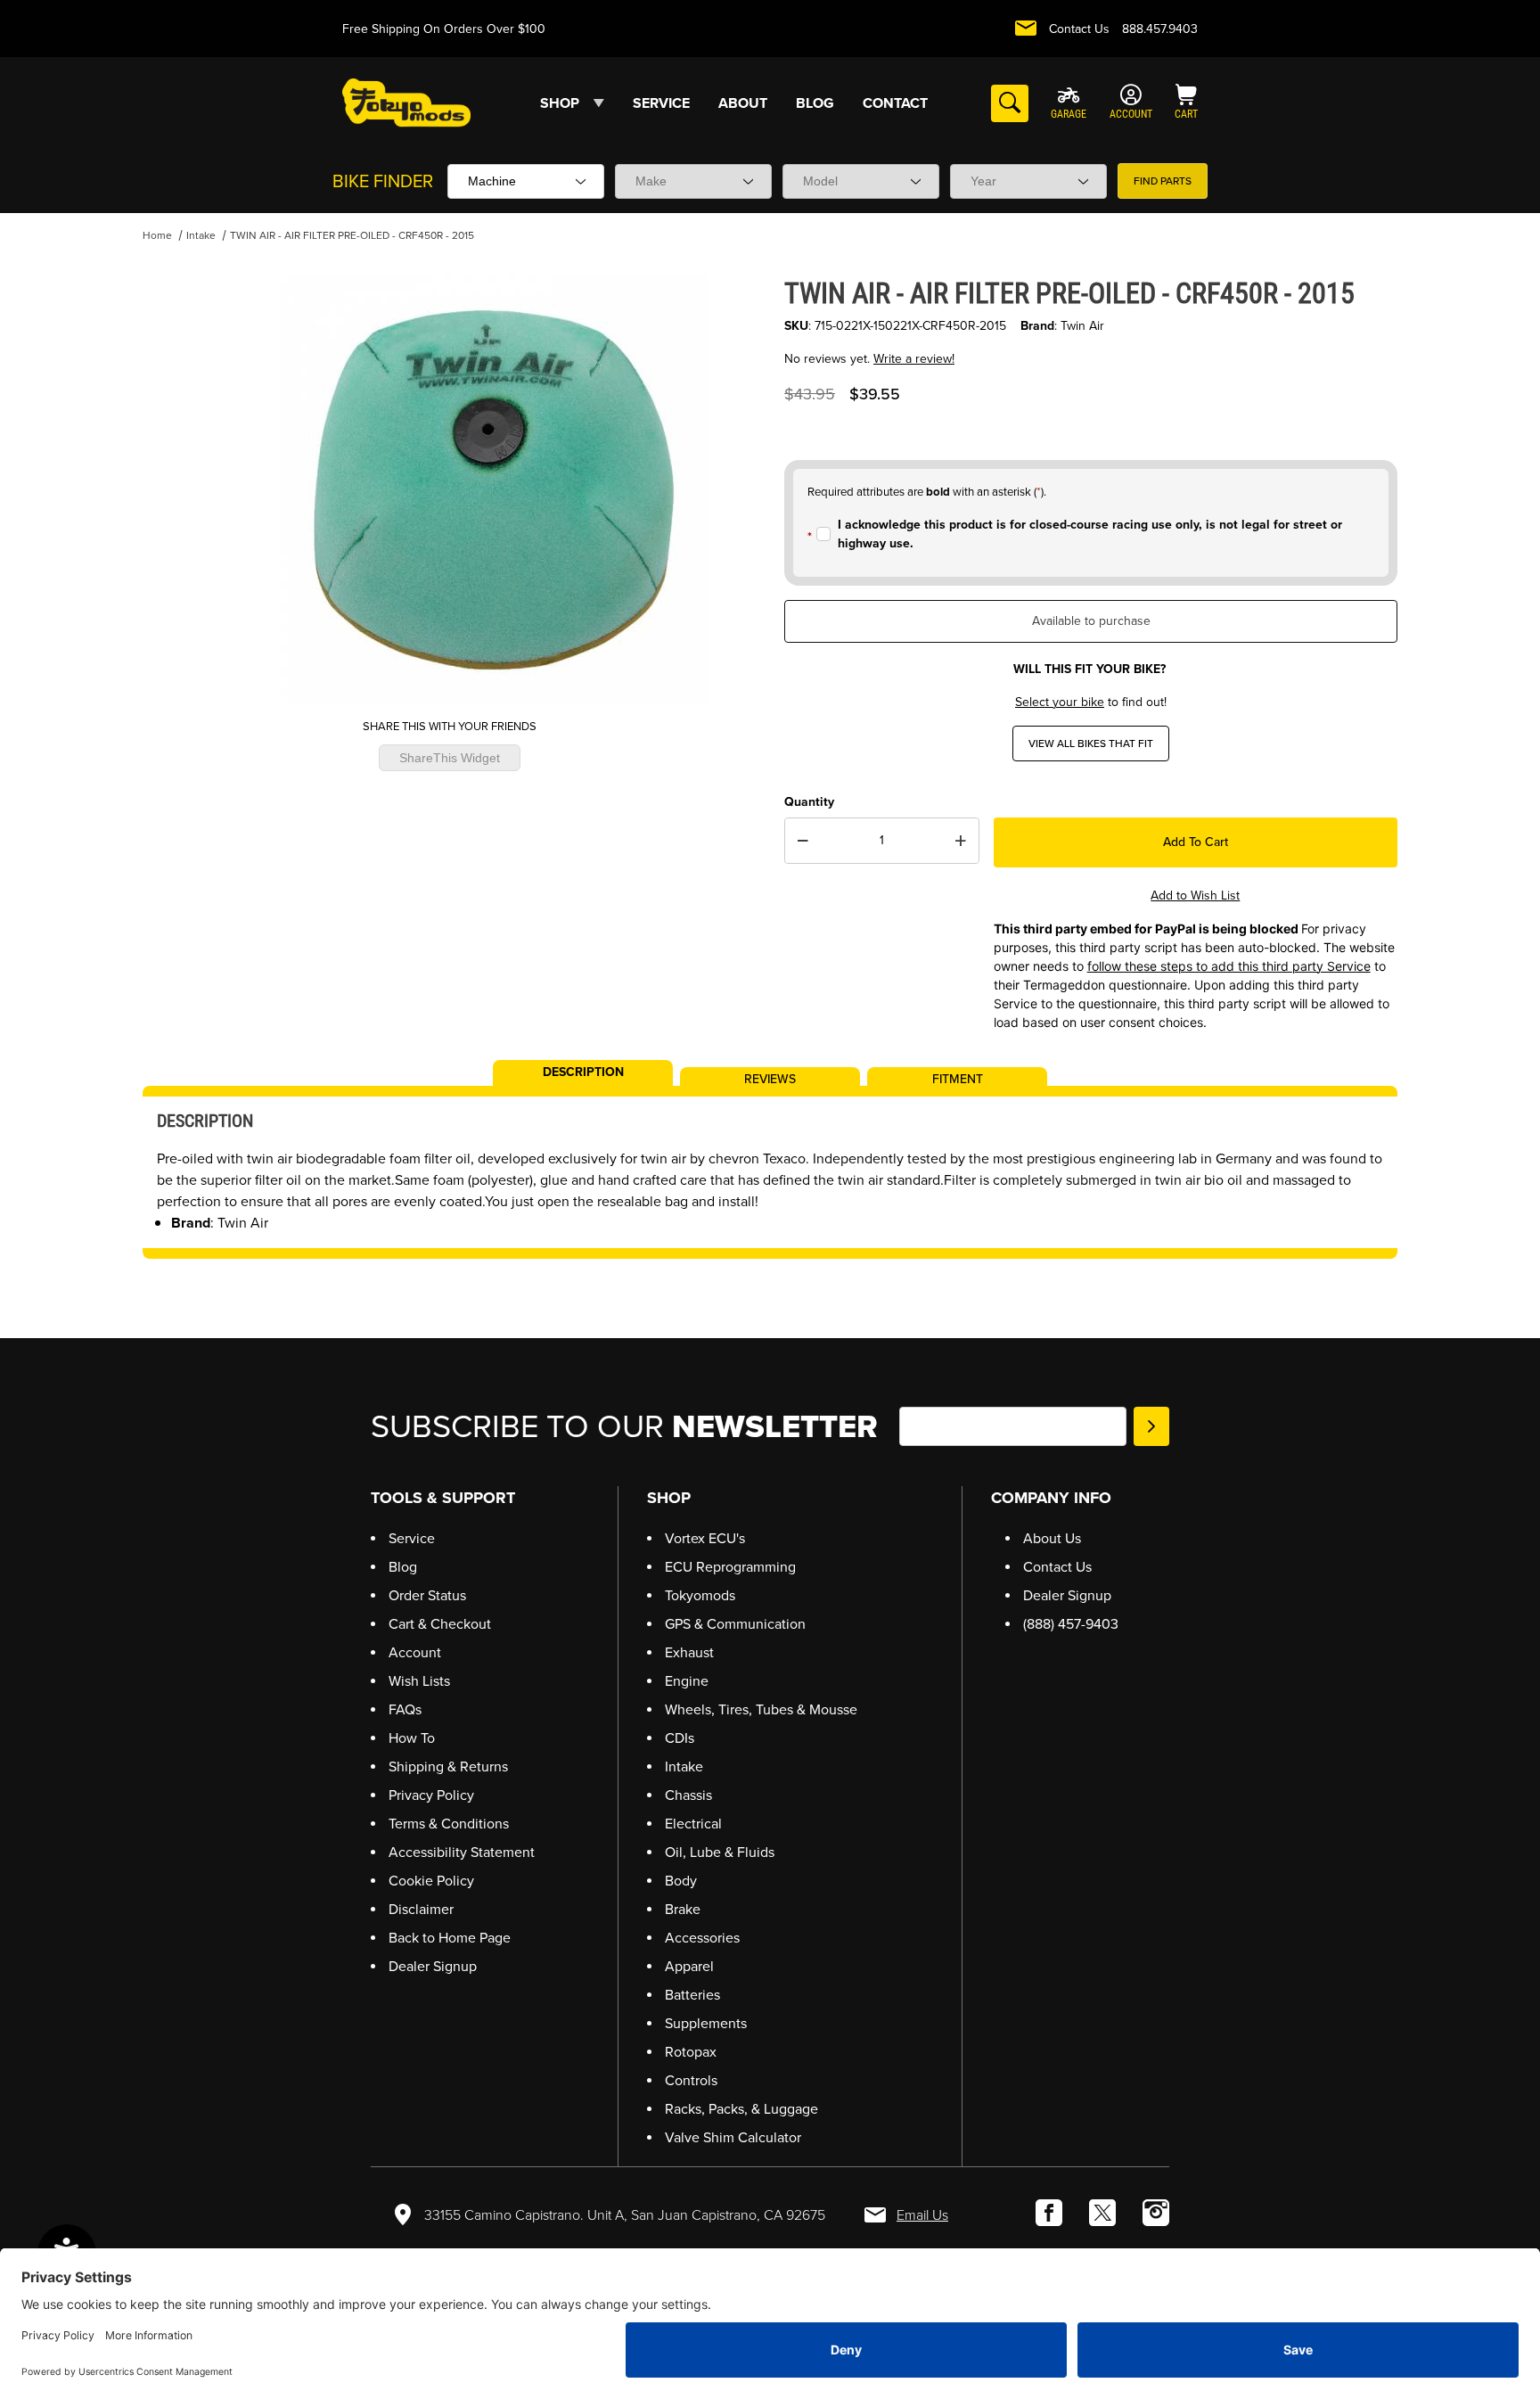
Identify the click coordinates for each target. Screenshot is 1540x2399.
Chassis (688, 1795)
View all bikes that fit (1091, 744)
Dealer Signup (433, 1966)
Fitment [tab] (958, 1078)
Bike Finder (383, 181)
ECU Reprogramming (730, 1567)
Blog (403, 1567)
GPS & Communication (735, 1624)
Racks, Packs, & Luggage (741, 2109)
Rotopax (691, 2052)
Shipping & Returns (448, 1766)
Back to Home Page (450, 1938)
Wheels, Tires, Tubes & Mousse (761, 1709)
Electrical (693, 1824)
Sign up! (1151, 1426)
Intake (201, 235)
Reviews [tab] (770, 1078)
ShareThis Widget (450, 758)
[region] (178, 482)
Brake (683, 1909)
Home (157, 235)
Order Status (427, 1595)
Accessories (702, 1938)
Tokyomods (700, 1595)
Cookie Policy (431, 1881)
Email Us (922, 2215)
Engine (687, 1681)
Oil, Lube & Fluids (720, 1852)
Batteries (692, 1995)
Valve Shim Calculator (733, 2137)
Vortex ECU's (705, 1538)
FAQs (405, 1709)
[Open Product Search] (1010, 103)
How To (412, 1738)
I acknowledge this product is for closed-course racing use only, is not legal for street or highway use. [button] (1090, 534)
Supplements (706, 2023)
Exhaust (689, 1652)
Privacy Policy (431, 1795)
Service (412, 1538)
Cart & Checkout (440, 1624)
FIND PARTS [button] (1163, 181)
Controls (691, 2080)
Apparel (689, 1966)
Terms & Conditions (449, 1824)
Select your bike (1060, 702)
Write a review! (914, 359)
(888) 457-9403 (1071, 1624)
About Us (1052, 1538)
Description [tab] (583, 1071)
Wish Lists (419, 1681)
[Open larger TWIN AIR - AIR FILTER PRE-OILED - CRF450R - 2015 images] (494, 489)
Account (415, 1652)
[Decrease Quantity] (803, 841)
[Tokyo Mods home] (406, 102)
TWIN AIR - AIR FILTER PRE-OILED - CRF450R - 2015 (352, 235)
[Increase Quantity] (961, 841)
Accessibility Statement (462, 1852)
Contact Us (1079, 29)
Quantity (809, 802)
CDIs (680, 1738)
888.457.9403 (1160, 29)
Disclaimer (421, 1909)
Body (681, 1881)
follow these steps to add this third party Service (1229, 966)
